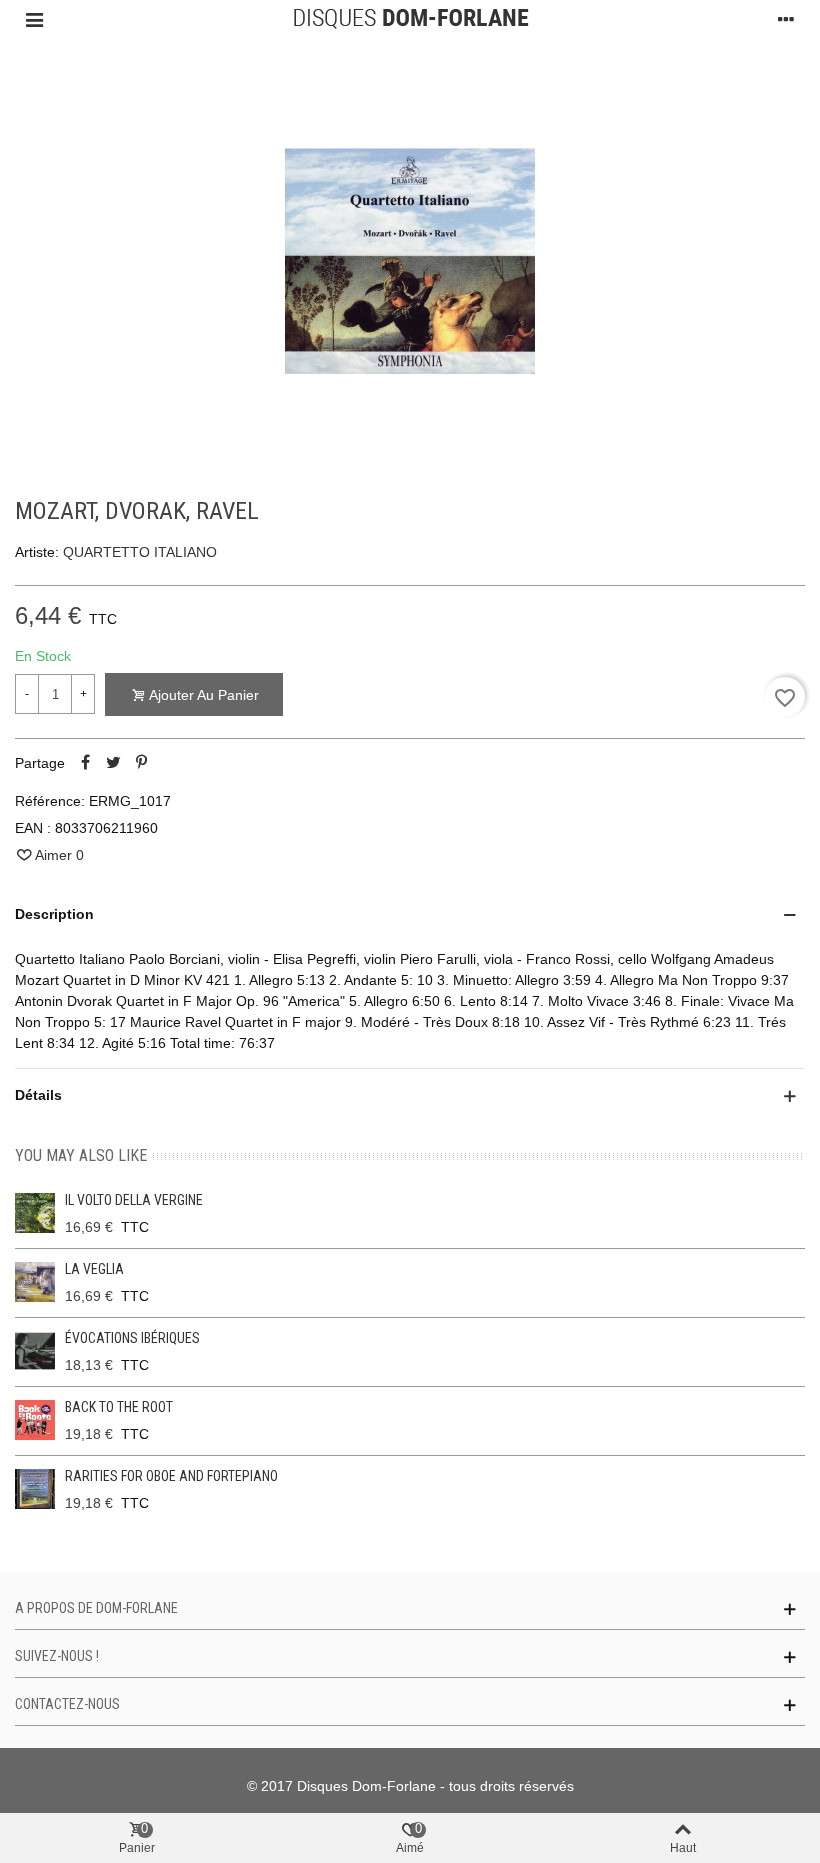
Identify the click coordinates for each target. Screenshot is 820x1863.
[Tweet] (113, 763)
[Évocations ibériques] (35, 1351)
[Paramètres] (786, 19)
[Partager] (85, 763)
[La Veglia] (35, 1282)
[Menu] (34, 19)
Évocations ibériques (132, 1338)
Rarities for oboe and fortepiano (171, 1476)
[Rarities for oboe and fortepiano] (35, 1489)
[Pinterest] (141, 763)
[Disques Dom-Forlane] (410, 19)
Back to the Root (119, 1407)
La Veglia (94, 1269)
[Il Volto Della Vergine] (35, 1213)
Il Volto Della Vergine (134, 1200)
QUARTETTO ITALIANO (140, 552)
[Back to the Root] (35, 1420)
